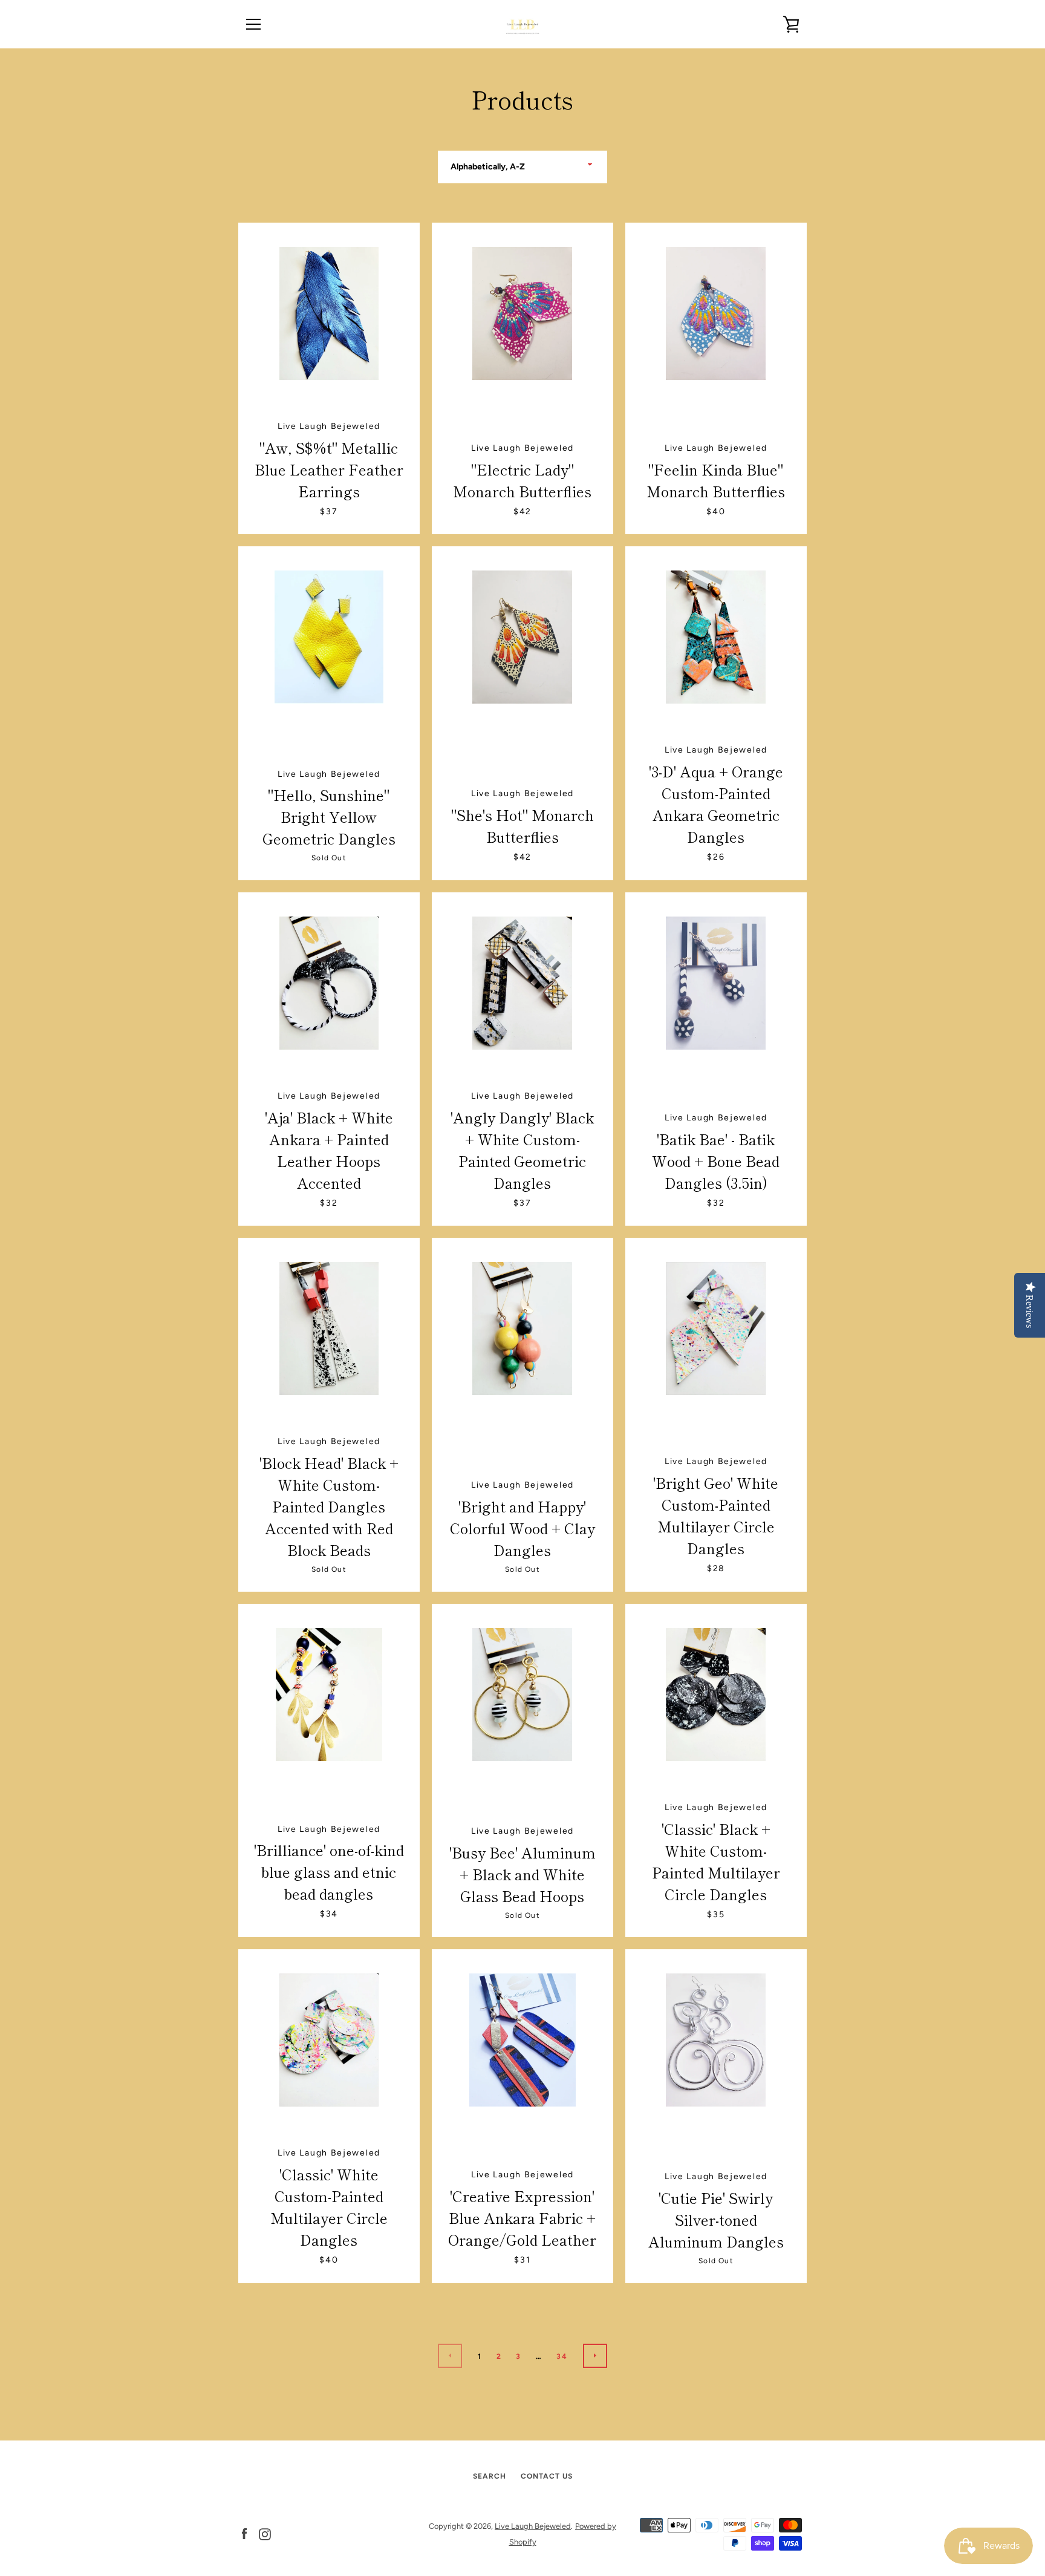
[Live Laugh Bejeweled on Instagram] (265, 2533)
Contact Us (547, 2476)
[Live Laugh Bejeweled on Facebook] (244, 2533)
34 (562, 2356)
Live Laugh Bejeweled (533, 2526)
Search (490, 2476)
